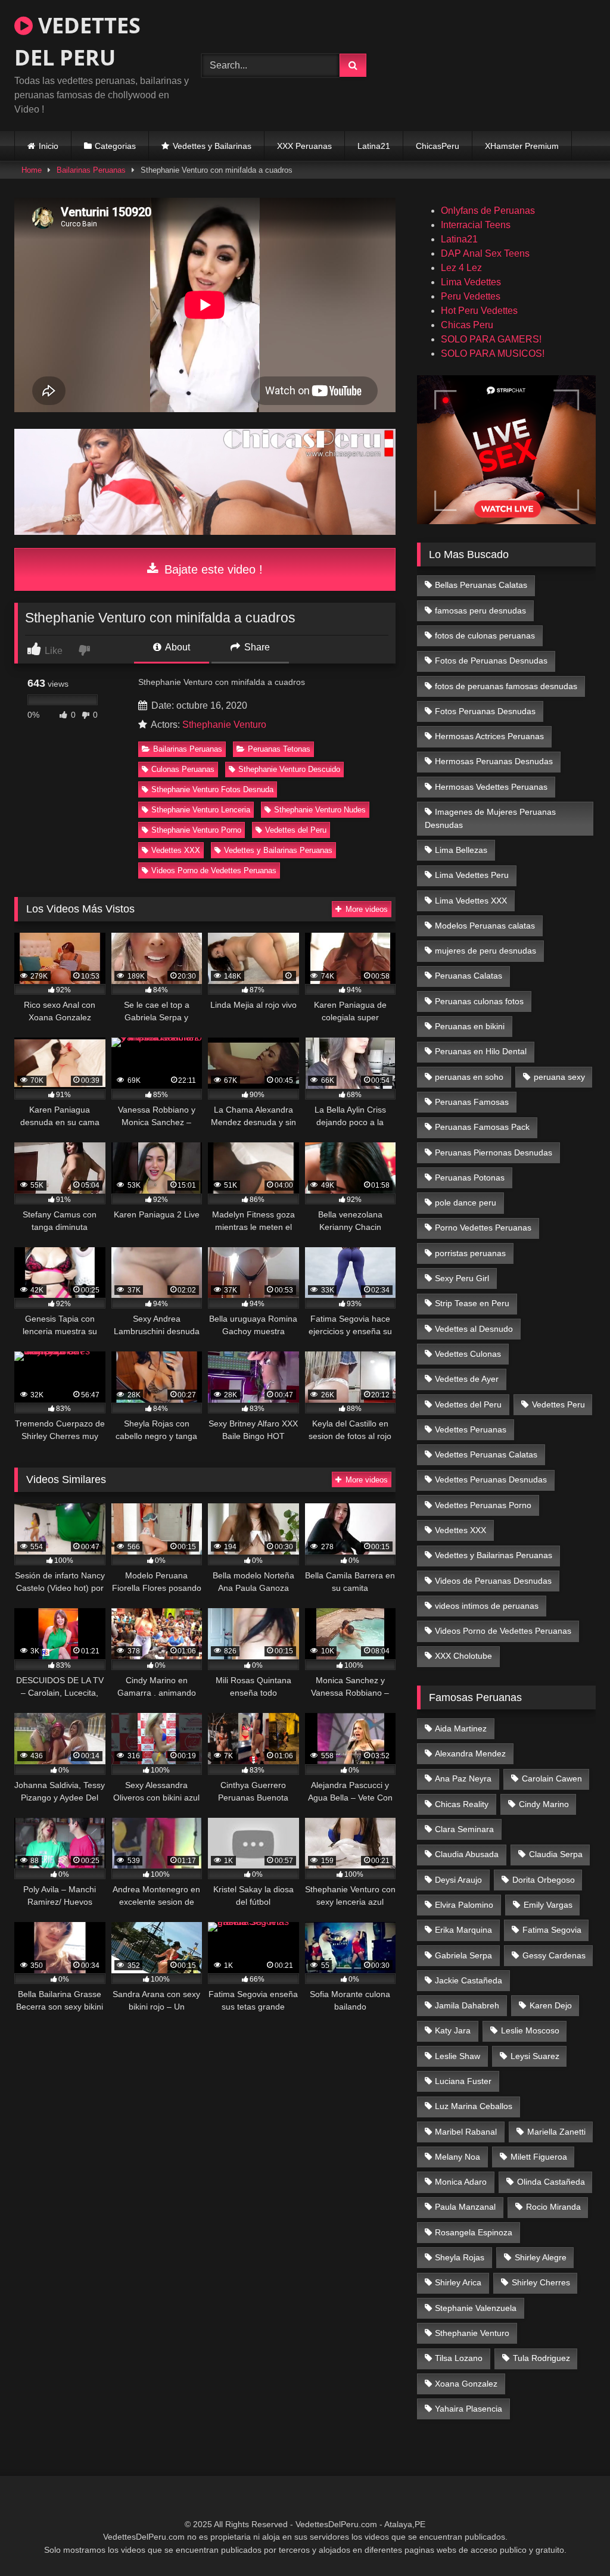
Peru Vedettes (471, 296)
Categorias (115, 146)
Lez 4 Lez (461, 268)
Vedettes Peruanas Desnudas (491, 1479)
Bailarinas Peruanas (91, 170)
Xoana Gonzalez (466, 2384)
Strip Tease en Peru (472, 1303)
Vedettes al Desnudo (474, 1329)
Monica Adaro (461, 2182)
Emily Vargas (548, 1905)
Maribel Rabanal (466, 2132)
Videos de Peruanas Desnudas (493, 1581)
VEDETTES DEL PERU (77, 41)
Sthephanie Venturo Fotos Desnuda (212, 789)
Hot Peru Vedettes (479, 311)
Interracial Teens (476, 225)
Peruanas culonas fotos (479, 1001)
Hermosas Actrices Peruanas (489, 736)
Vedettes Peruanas (471, 1429)
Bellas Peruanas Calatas (481, 585)
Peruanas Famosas (472, 1102)
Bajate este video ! (212, 569)
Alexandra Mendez (470, 1753)
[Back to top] (573, 2541)
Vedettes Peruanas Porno (483, 1505)
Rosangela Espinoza (474, 2232)
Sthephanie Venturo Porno (196, 830)
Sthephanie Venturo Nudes (320, 810)
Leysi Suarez (535, 2056)
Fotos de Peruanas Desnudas (491, 661)
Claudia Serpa (556, 1854)
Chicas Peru (467, 325)
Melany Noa (457, 2157)
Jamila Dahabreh (467, 2005)
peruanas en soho (469, 1077)
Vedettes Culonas (468, 1354)
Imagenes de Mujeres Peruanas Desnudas (491, 818)
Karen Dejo (551, 2005)
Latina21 (374, 146)
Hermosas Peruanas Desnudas (494, 761)
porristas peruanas (470, 1253)
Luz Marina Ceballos (474, 2106)
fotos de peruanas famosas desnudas (506, 686)
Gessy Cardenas (554, 1955)
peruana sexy (559, 1077)
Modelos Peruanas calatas (485, 926)
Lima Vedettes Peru (472, 875)
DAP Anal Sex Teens (485, 253)
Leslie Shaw (457, 2056)
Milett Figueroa (539, 2157)
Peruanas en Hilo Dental (481, 1051)
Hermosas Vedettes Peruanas (491, 787)
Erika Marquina (463, 1930)
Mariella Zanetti (556, 2132)
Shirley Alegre (541, 2257)
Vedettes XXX (176, 850)
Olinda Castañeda (551, 2182)
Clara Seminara (464, 1829)
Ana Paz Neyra (463, 1778)
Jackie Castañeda (469, 1980)
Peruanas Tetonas (279, 749)
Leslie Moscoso (530, 2030)
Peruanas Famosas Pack (482, 1127)
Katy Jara (453, 2030)
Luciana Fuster (463, 2081)
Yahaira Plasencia (469, 2409)
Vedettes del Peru (296, 830)
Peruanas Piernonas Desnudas (494, 1152)
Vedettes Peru (558, 1404)
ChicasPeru (438, 146)
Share (256, 647)
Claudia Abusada (467, 1854)
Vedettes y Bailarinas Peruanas (278, 850)
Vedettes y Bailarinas (212, 146)
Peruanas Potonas (470, 1178)
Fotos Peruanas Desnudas (485, 711)
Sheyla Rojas (460, 2257)
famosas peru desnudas (480, 610)
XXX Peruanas (304, 146)
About (177, 647)
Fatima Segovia (552, 1930)
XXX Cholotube (463, 1656)
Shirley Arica (458, 2282)
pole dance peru (466, 1203)
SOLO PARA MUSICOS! (493, 353)
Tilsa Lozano (459, 2358)
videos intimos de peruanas (487, 1606)
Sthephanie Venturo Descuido (289, 769)
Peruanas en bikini (470, 1026)
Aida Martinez (461, 1728)
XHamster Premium (522, 146)
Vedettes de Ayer (467, 1379)
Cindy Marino (544, 1804)
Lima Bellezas (461, 850)
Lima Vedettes (471, 282)
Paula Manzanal (465, 2207)
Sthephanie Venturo (224, 725)
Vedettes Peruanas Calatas (486, 1454)
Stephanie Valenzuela (476, 2308)
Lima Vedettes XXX (471, 901)
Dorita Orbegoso (544, 1880)
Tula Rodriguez (541, 2358)
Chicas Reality (462, 1804)
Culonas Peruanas (183, 769)
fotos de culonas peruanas (485, 636)
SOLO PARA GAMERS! (491, 339)
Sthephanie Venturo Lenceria (201, 810)
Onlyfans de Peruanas (488, 211)
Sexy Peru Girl (462, 1278)
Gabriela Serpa (463, 1955)
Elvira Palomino (464, 1905)
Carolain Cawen (552, 1778)
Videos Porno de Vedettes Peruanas (214, 870)
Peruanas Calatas (469, 976)
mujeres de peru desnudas (485, 951)
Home (32, 170)
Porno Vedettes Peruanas (483, 1228)
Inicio (49, 146)
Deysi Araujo (458, 1880)
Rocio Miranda (553, 2207)
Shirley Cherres (541, 2282)
